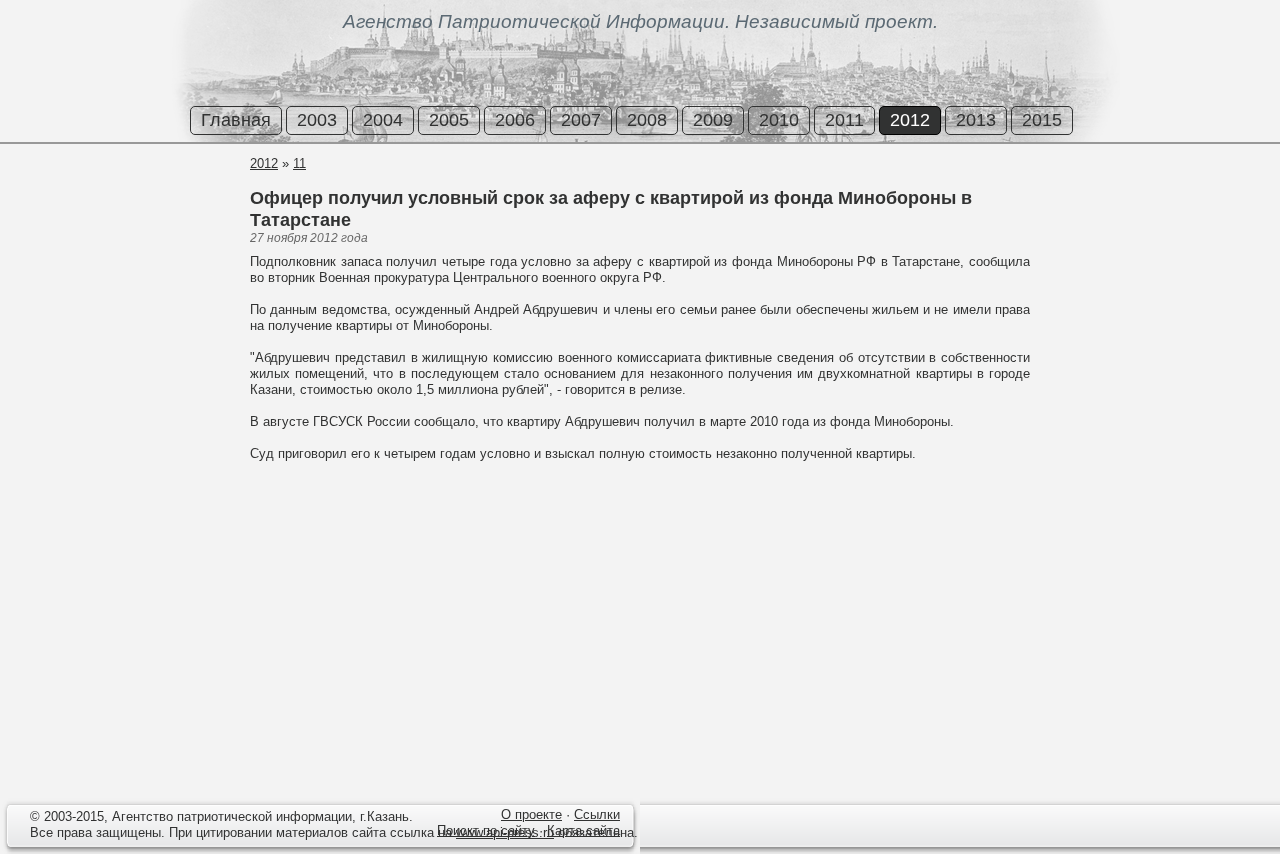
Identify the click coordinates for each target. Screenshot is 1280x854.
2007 (581, 120)
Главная (236, 120)
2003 (317, 120)
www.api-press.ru (505, 832)
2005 (449, 120)
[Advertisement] (120, 229)
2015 (1042, 120)
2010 (779, 120)
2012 (910, 120)
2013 (976, 120)
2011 (844, 120)
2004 (383, 120)
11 (299, 163)
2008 (647, 120)
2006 (515, 120)
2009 (713, 120)
